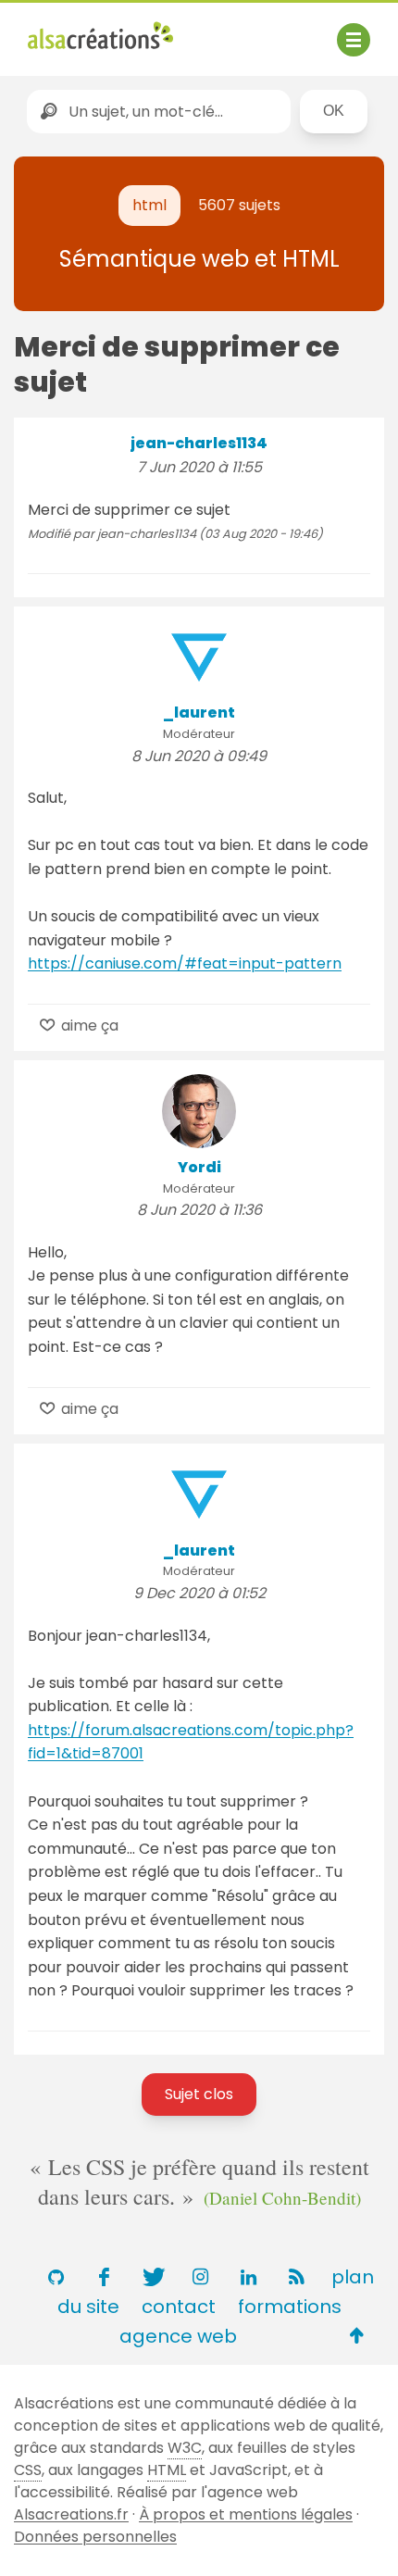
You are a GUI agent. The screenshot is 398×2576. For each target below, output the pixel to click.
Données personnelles (95, 2537)
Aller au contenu (210, 30)
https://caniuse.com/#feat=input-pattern (185, 963)
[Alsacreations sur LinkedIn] (248, 2277)
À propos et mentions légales (246, 2514)
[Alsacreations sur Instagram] (200, 2277)
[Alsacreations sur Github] (56, 2277)
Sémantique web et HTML (199, 259)
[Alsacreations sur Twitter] (152, 2277)
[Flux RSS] (296, 2277)
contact (179, 2307)
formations (290, 2307)
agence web (178, 2336)
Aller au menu (78, 30)
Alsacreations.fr (71, 2514)
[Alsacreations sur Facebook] (104, 2277)
